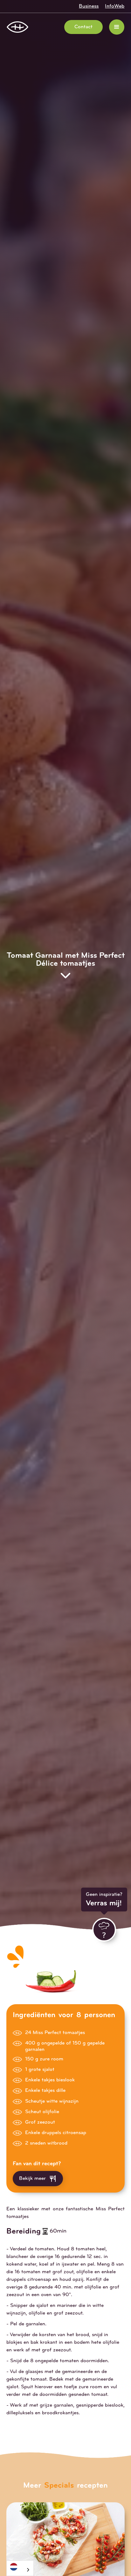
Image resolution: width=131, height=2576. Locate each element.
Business (89, 6)
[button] (117, 27)
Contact (83, 27)
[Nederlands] (20, 2567)
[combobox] (20, 2568)
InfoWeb (115, 6)
